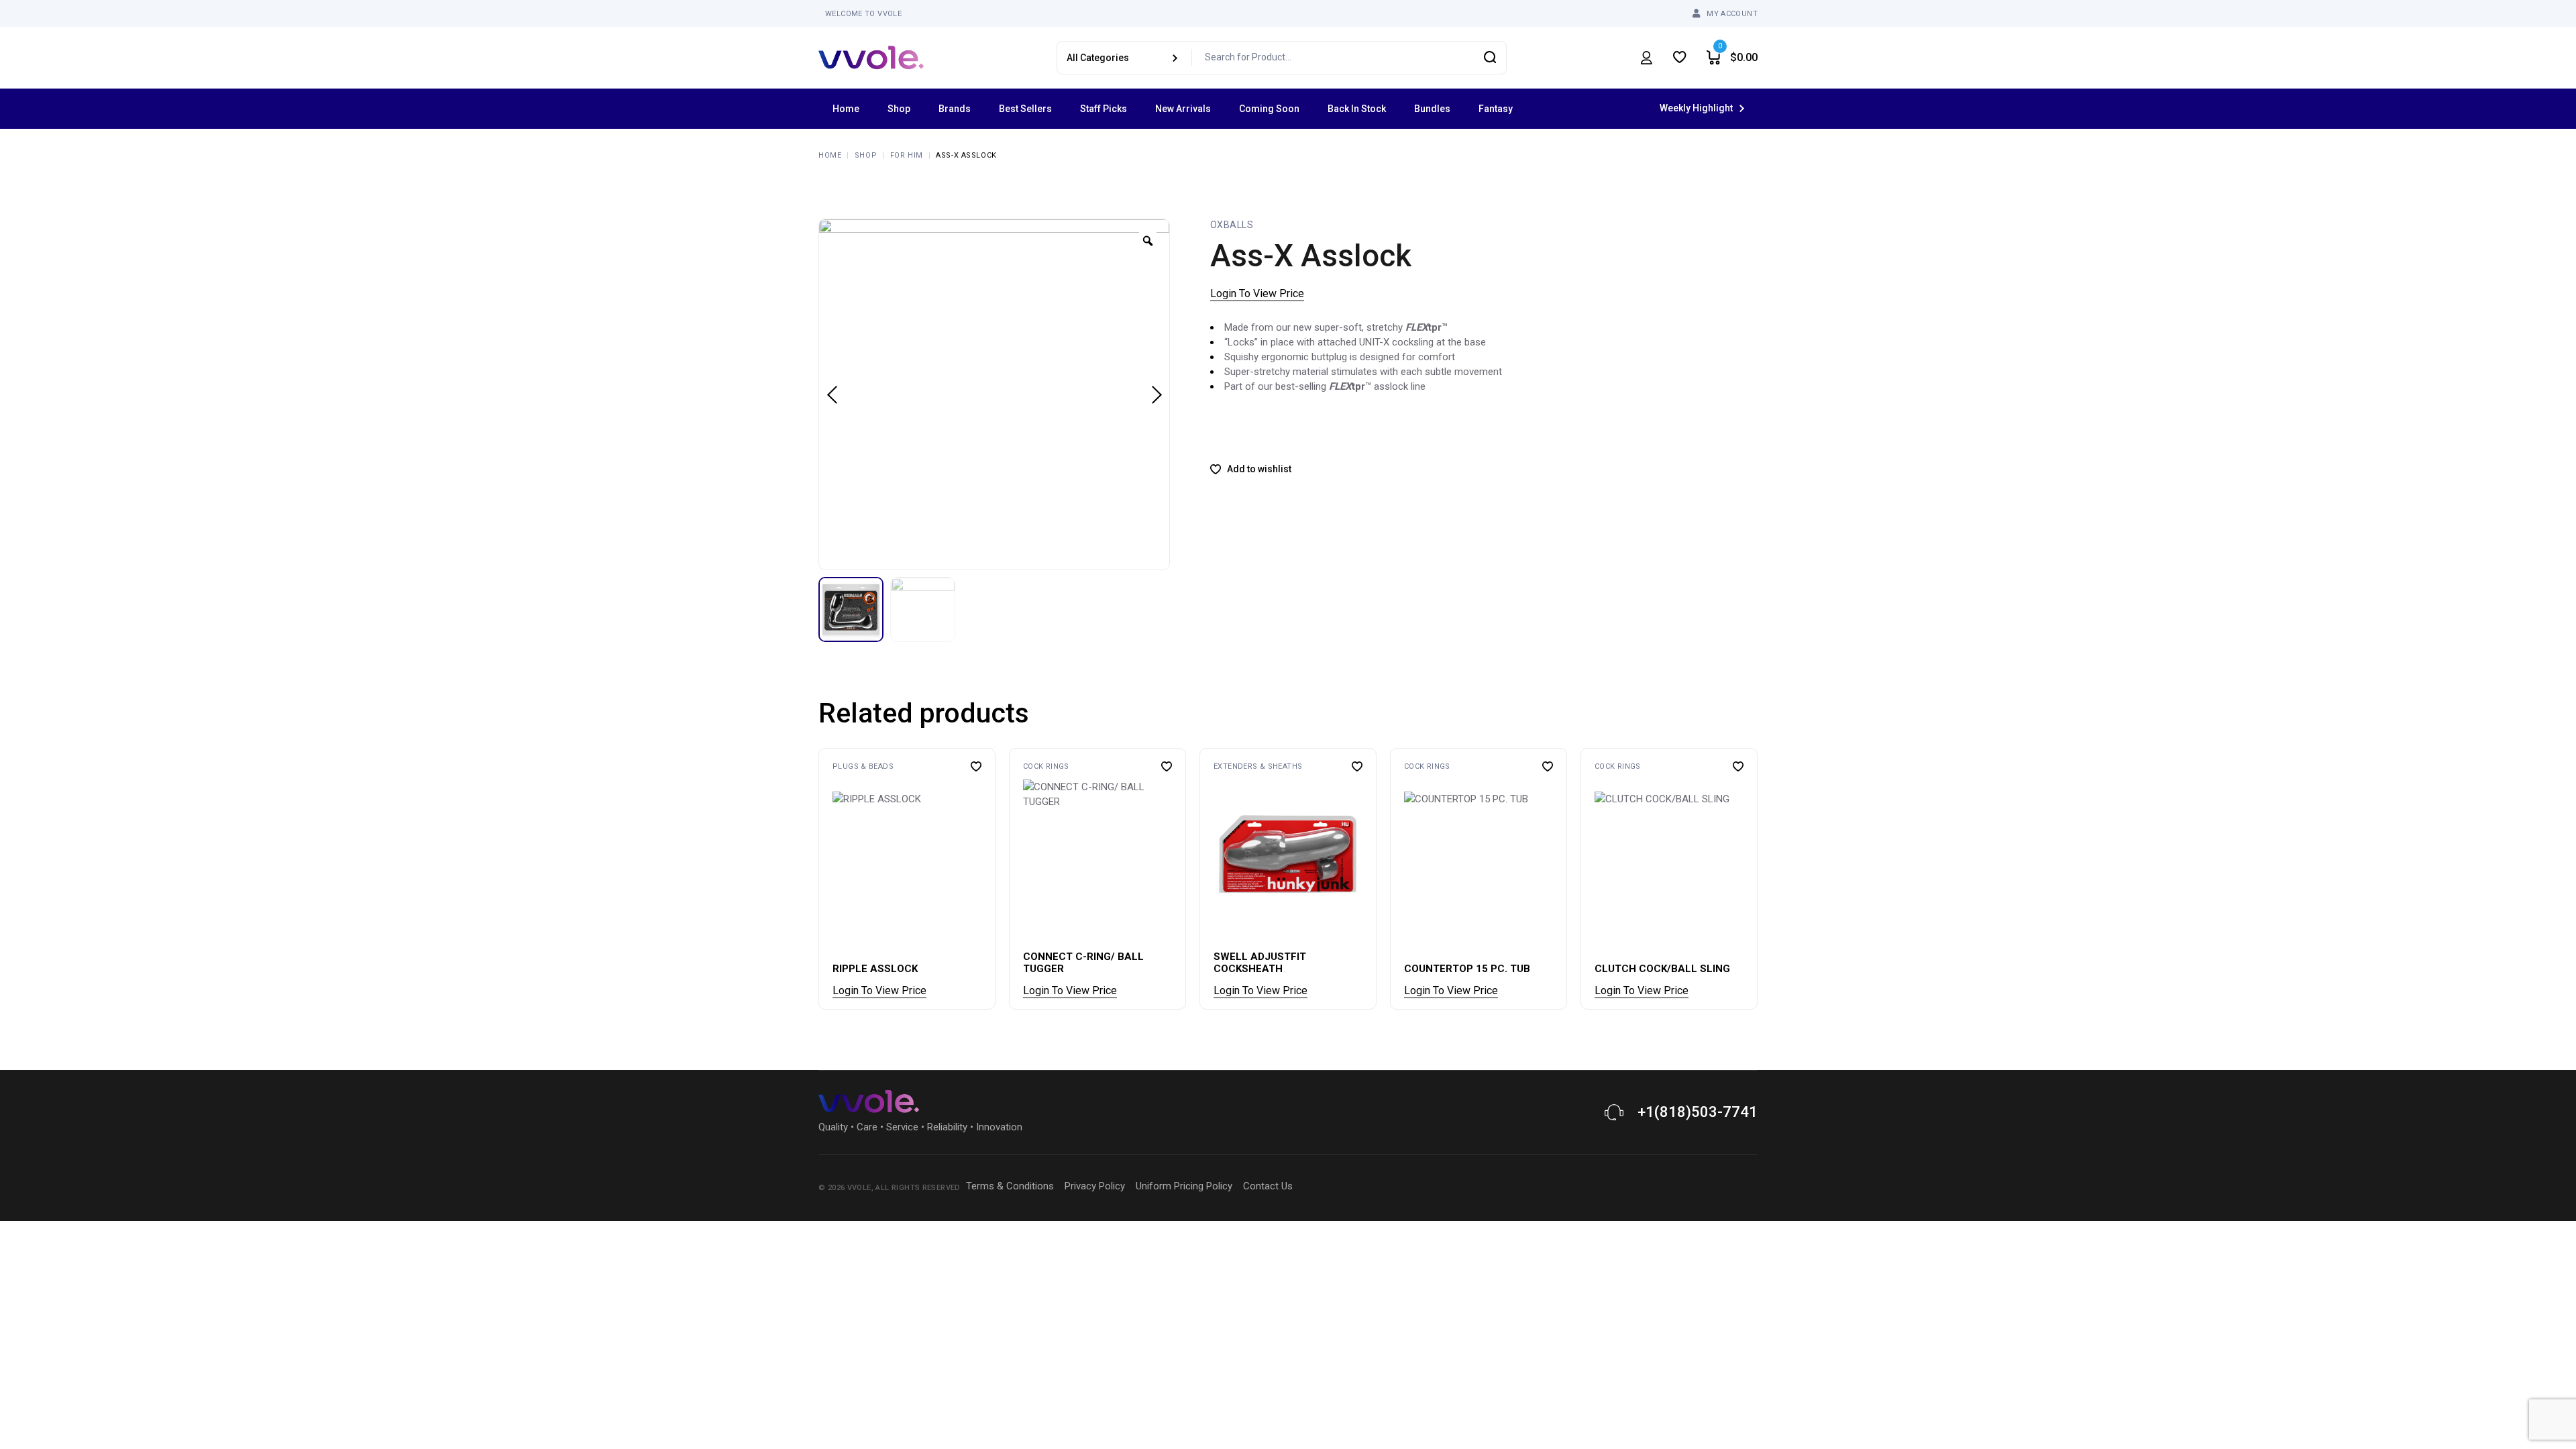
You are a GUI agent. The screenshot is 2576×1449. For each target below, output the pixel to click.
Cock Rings (1046, 766)
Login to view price (1257, 293)
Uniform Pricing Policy (1184, 1186)
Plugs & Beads (863, 766)
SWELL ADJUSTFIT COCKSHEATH (1260, 963)
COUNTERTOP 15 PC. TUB (1467, 969)
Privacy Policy (1095, 1186)
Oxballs (1232, 225)
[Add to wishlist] (976, 766)
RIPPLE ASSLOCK (875, 969)
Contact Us (1268, 1186)
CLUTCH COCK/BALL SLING (1662, 969)
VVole (859, 1188)
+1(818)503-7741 (1698, 1112)
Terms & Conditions (1010, 1186)
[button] (835, 866)
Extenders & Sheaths (1258, 766)
